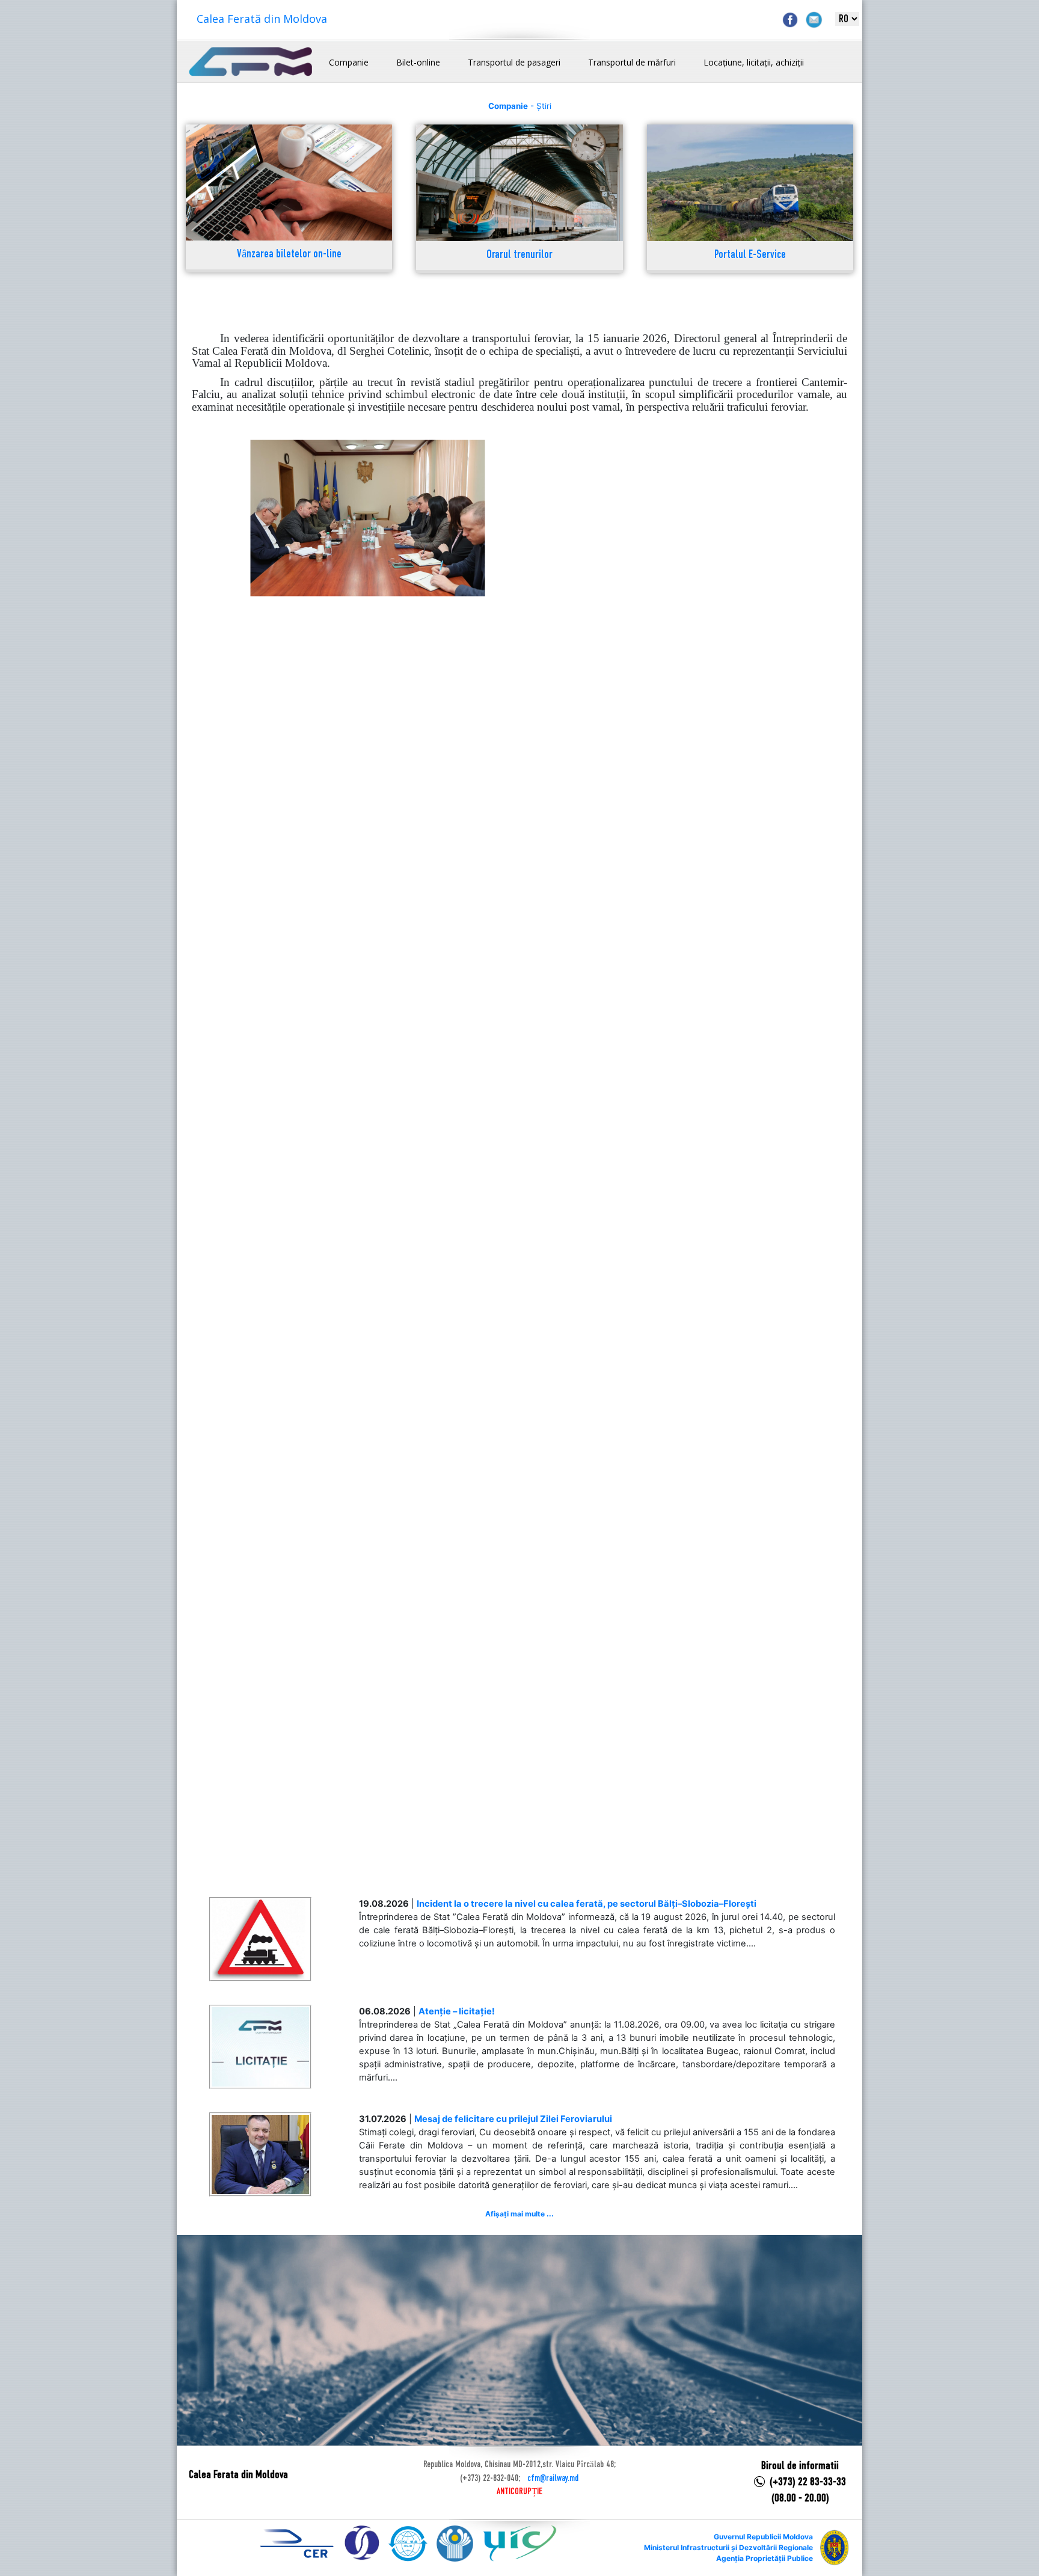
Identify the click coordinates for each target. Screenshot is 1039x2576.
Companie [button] (349, 62)
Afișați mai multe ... (519, 2214)
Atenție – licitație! (457, 2011)
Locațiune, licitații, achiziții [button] (754, 62)
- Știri (520, 106)
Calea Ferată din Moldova (262, 19)
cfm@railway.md (553, 2479)
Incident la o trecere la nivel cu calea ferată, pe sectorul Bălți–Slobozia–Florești (587, 1904)
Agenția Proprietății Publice (765, 2558)
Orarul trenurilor (519, 255)
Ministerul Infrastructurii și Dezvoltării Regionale (728, 2547)
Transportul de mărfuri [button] (632, 62)
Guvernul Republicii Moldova (763, 2537)
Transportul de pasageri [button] (514, 62)
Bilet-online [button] (418, 62)
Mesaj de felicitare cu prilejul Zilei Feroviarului (513, 2119)
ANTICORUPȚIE (519, 2492)
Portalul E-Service (750, 255)
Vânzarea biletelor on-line (289, 255)
